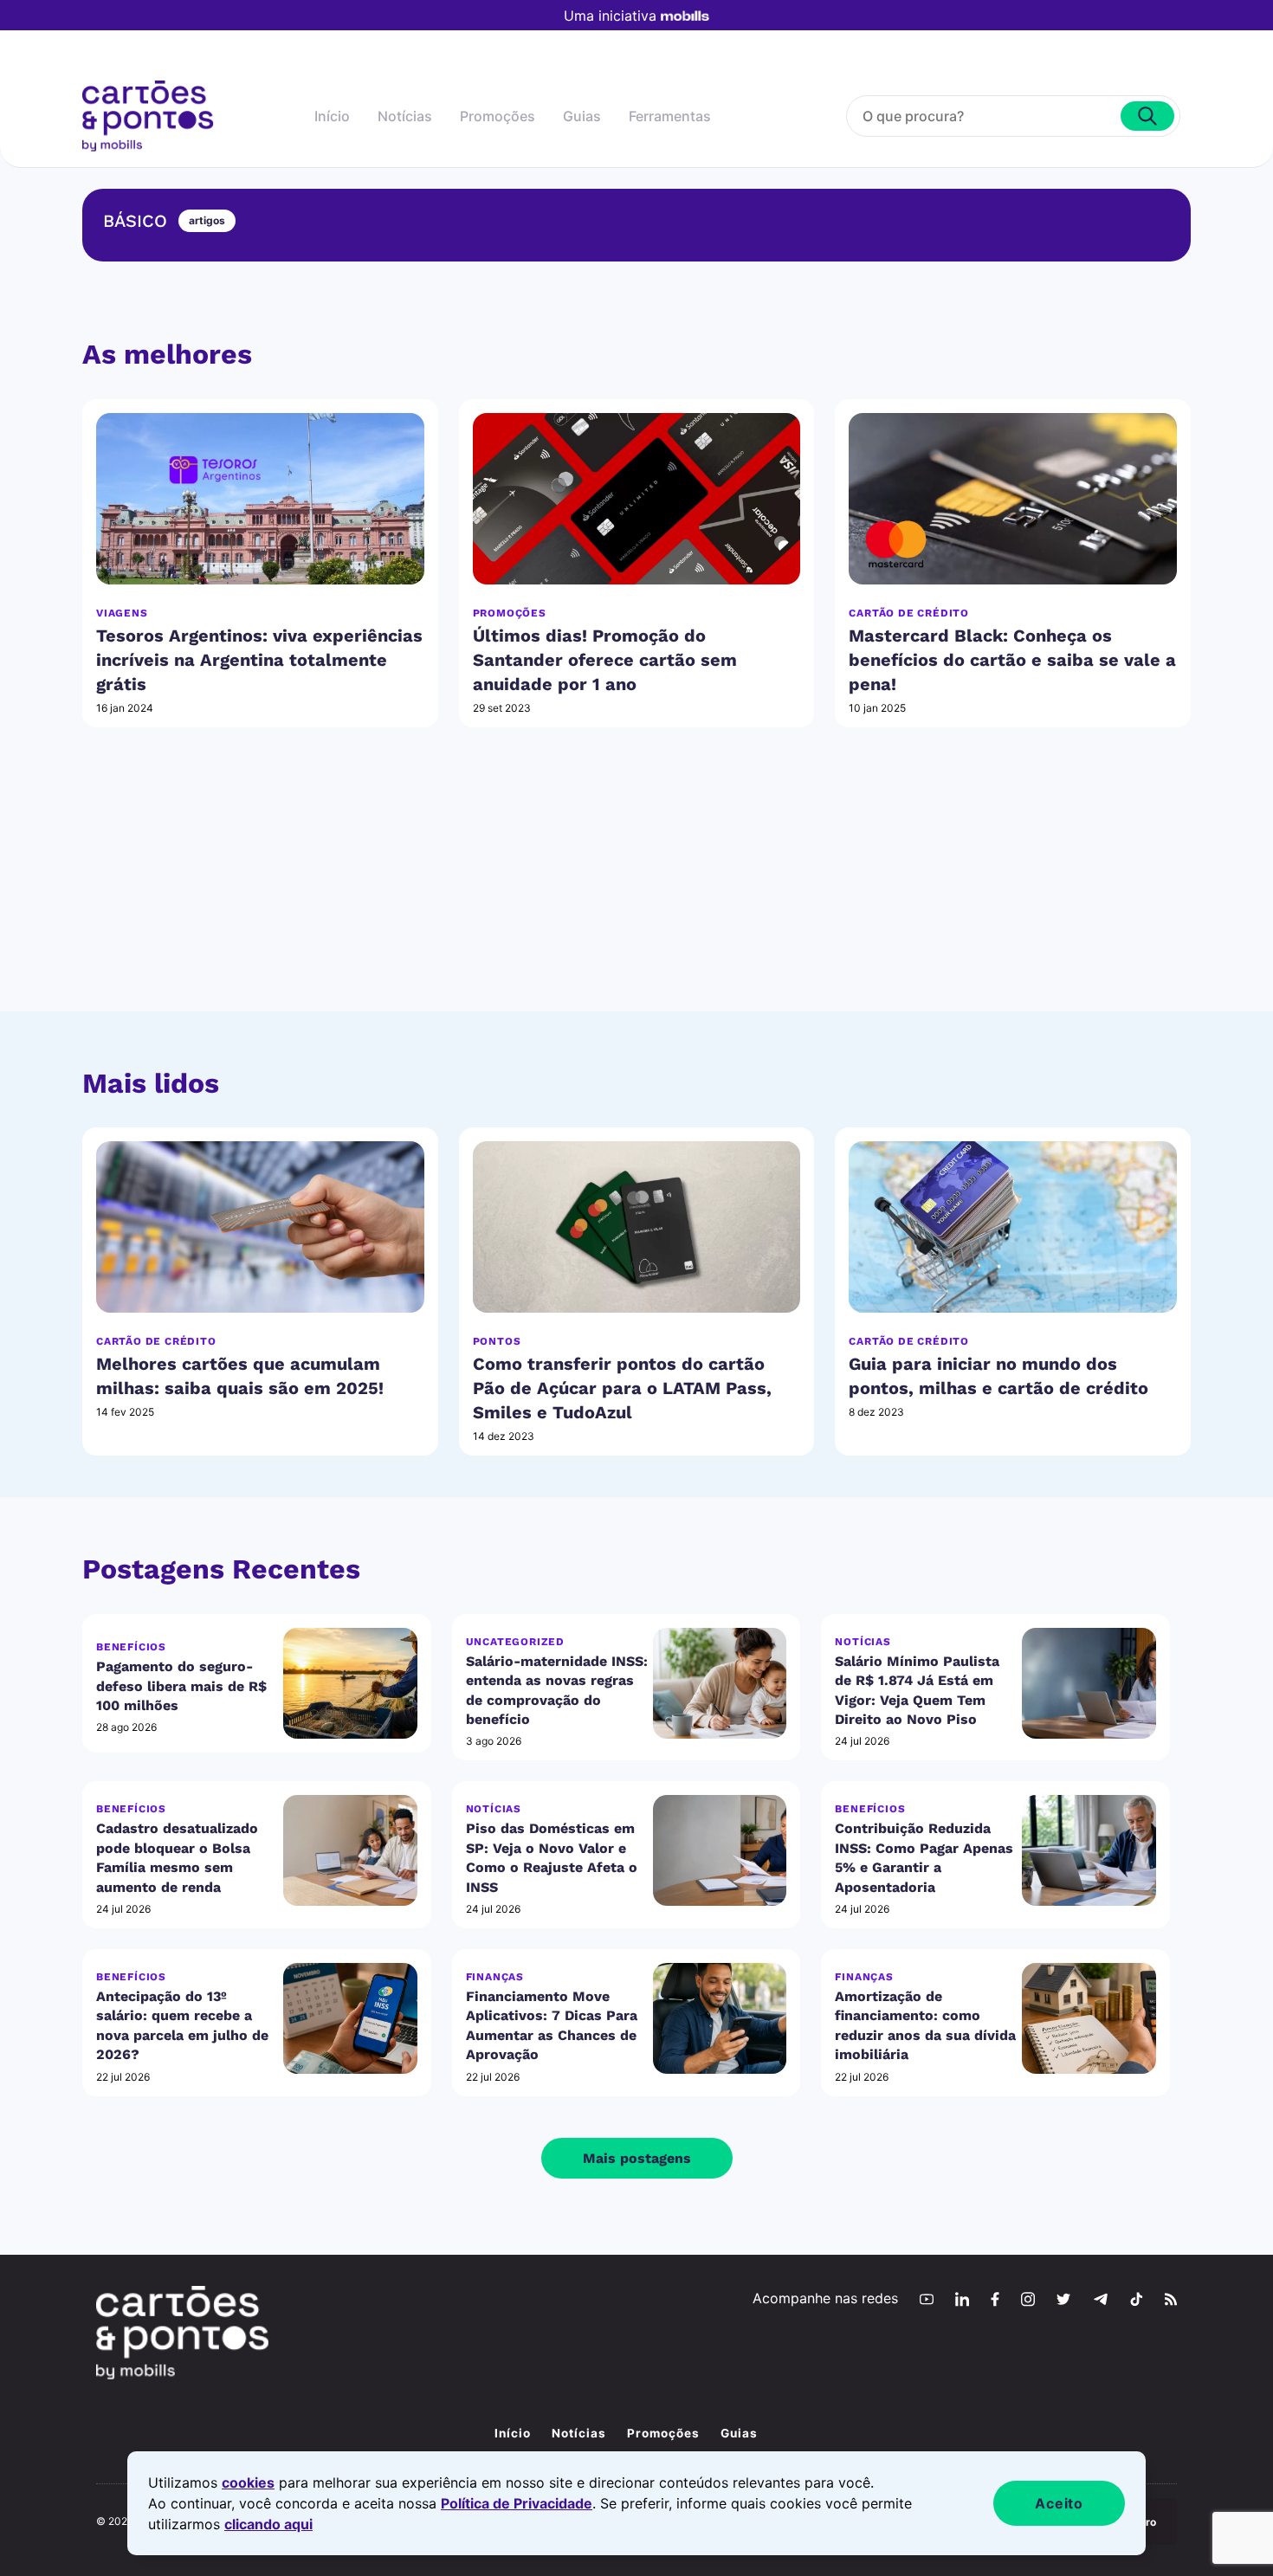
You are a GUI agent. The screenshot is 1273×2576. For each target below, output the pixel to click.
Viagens (122, 613)
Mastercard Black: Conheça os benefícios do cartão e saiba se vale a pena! (1012, 660)
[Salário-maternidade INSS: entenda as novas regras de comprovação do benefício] (720, 1683)
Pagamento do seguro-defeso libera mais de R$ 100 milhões (181, 1686)
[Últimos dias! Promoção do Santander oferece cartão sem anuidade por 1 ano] (637, 499)
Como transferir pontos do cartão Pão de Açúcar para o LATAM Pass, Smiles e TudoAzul (622, 1388)
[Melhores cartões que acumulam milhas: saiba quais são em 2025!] (260, 1227)
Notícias (405, 116)
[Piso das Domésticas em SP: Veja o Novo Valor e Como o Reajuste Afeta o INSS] (720, 1851)
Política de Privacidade (517, 2503)
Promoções (498, 116)
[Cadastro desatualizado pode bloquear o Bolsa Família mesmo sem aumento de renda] (350, 1851)
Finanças (495, 1977)
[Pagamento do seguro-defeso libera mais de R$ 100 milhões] (350, 1683)
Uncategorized (515, 1642)
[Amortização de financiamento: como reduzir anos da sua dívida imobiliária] (1089, 2019)
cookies (248, 2482)
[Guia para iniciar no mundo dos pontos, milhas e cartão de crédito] (1013, 1227)
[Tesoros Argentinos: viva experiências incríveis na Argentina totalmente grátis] (260, 499)
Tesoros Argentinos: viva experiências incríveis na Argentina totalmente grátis (259, 660)
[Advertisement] (636, 890)
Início (332, 116)
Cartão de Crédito (909, 613)
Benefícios (131, 1647)
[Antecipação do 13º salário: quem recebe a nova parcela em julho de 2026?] (350, 2019)
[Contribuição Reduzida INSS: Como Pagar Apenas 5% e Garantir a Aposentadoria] (1089, 1851)
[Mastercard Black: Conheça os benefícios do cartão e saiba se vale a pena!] (1013, 499)
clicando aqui (268, 2524)
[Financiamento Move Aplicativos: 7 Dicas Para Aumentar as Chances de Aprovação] (720, 2019)
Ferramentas (670, 116)
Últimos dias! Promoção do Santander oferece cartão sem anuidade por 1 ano (605, 660)
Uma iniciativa (610, 16)
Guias (582, 116)
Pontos (497, 1341)
